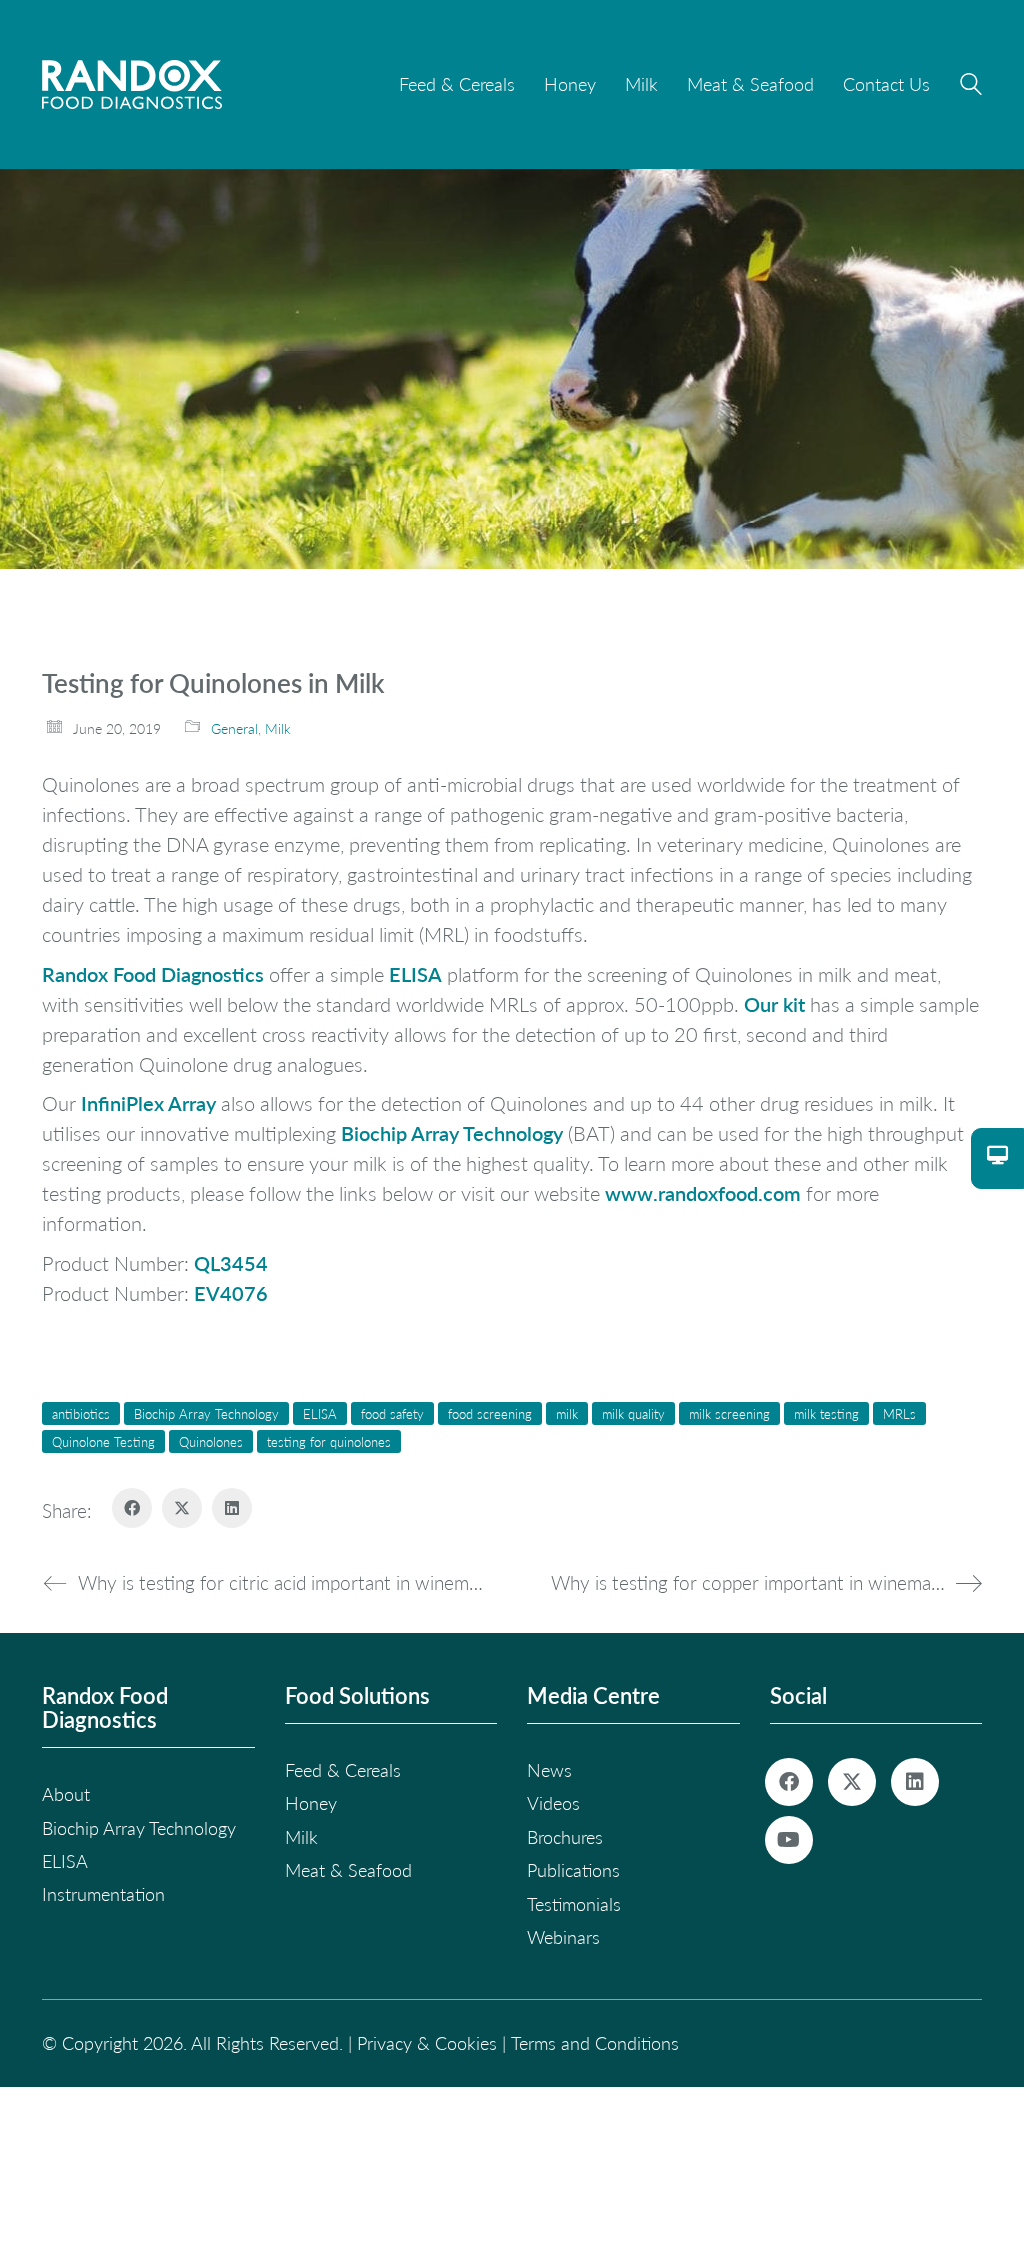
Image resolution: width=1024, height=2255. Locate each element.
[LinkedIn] (232, 1508)
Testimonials (574, 1904)
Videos (553, 1803)
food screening (490, 1413)
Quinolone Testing (103, 1441)
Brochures (565, 1837)
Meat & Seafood (348, 1870)
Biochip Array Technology (452, 1133)
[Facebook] (132, 1508)
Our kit (777, 1004)
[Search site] (971, 87)
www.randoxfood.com (703, 1193)
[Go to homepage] (132, 84)
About (66, 1794)
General (234, 728)
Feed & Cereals (343, 1770)
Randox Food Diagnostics (153, 974)
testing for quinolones (329, 1441)
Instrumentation (103, 1894)
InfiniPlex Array (148, 1103)
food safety (392, 1413)
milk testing (826, 1413)
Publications (573, 1870)
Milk (278, 728)
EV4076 (231, 1293)
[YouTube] (789, 1840)
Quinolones (211, 1441)
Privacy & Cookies (427, 2043)
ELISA (415, 974)
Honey (311, 1803)
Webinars (563, 1937)
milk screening (729, 1413)
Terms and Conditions (595, 2043)
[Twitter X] (182, 1508)
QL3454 (231, 1263)
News (549, 1770)
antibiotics (81, 1413)
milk (567, 1413)
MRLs (899, 1413)
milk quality (633, 1413)
